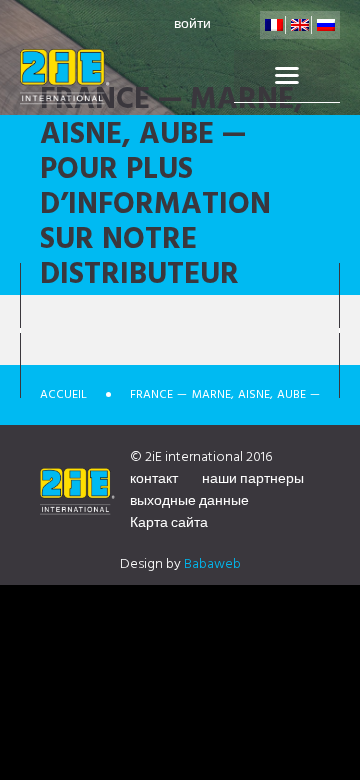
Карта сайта (169, 523)
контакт (154, 479)
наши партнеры (253, 479)
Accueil (63, 395)
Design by (180, 564)
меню (287, 76)
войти (192, 24)
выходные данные (189, 501)
